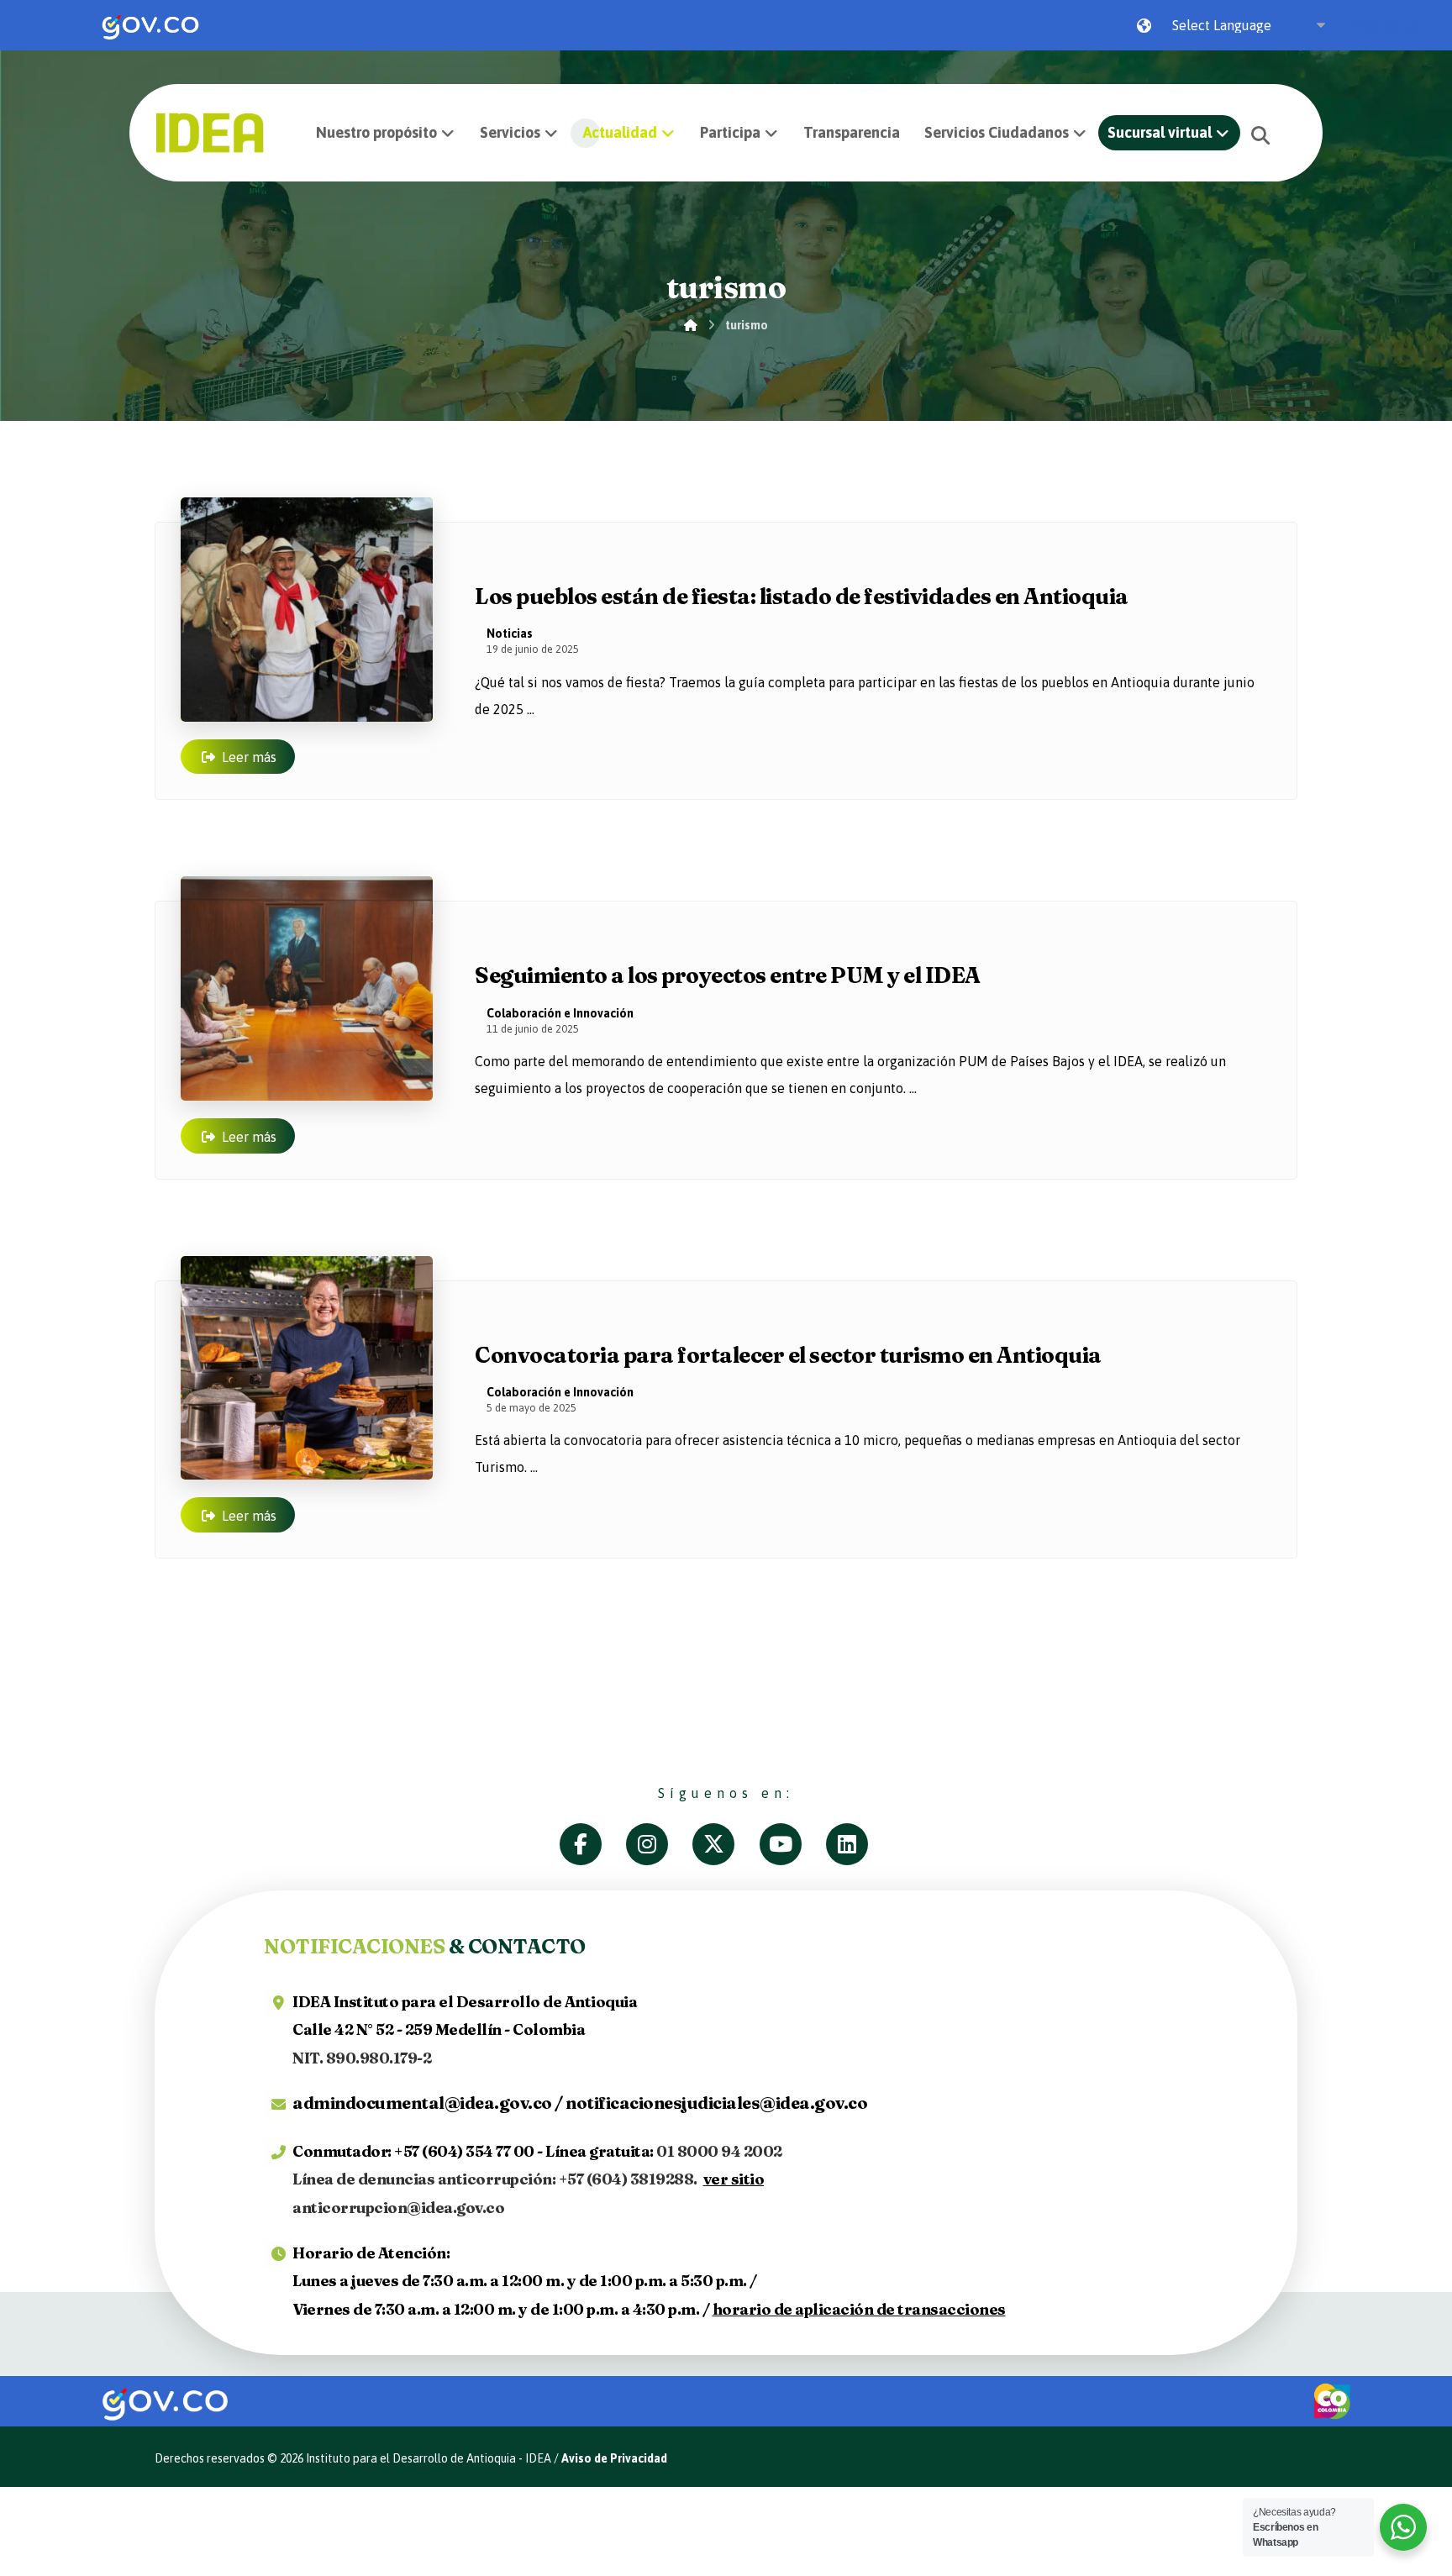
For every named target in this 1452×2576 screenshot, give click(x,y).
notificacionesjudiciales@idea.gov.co (716, 2103)
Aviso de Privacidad (614, 2458)
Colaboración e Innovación (560, 1013)
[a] (593, 1844)
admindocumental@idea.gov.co (422, 2103)
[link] (150, 25)
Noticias (510, 633)
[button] (1260, 135)
